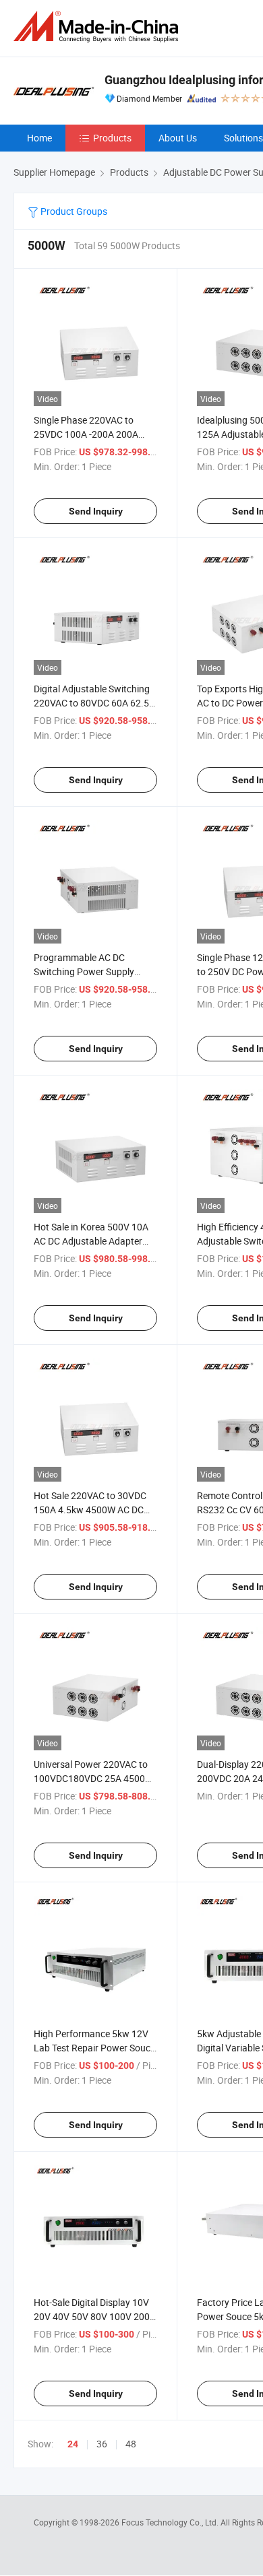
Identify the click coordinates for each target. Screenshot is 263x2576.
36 (102, 2444)
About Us (178, 138)
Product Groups (73, 211)
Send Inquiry (96, 511)
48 (131, 2444)
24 (73, 2444)
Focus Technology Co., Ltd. (171, 2522)
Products (112, 138)
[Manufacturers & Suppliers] (98, 27)
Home (39, 138)
